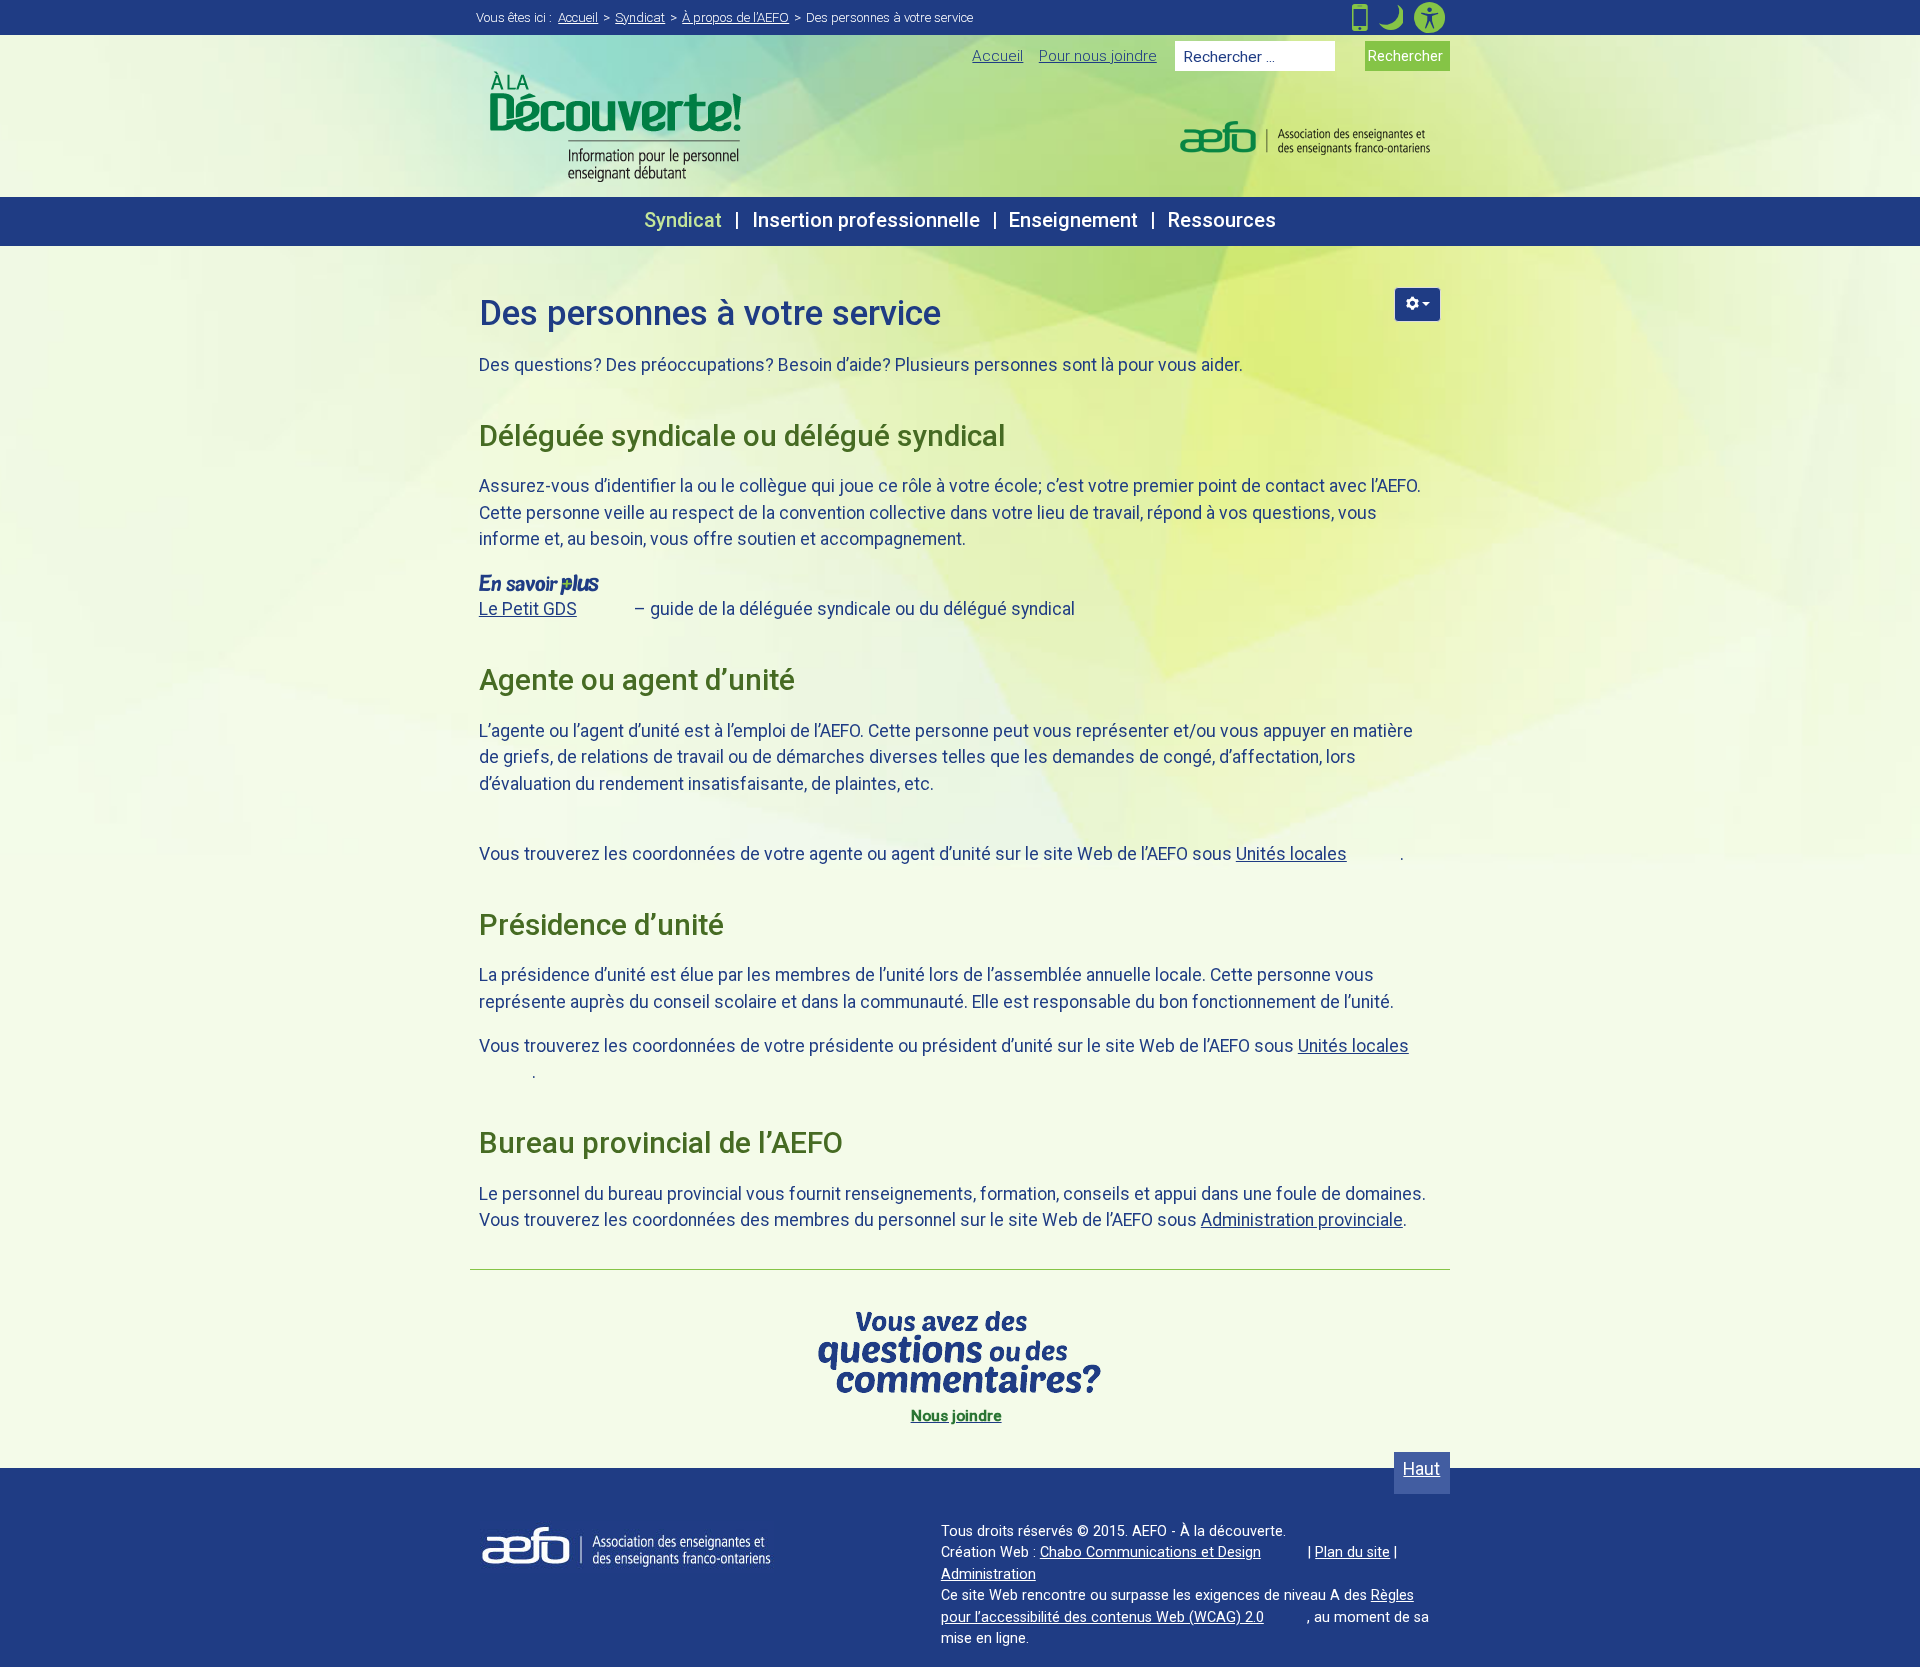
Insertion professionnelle (866, 220)
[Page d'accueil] (615, 126)
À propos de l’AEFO (735, 17)
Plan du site (1352, 1552)
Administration (988, 1574)
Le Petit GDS (528, 609)
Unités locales (1291, 854)
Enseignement (1073, 220)
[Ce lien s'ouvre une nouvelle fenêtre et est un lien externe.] (627, 1546)
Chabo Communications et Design (1150, 1552)
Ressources (1222, 220)
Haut (1426, 1468)
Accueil (578, 17)
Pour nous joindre (1098, 56)
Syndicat (640, 17)
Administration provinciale (1302, 1220)
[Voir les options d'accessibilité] (1429, 17)
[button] (1390, 17)
